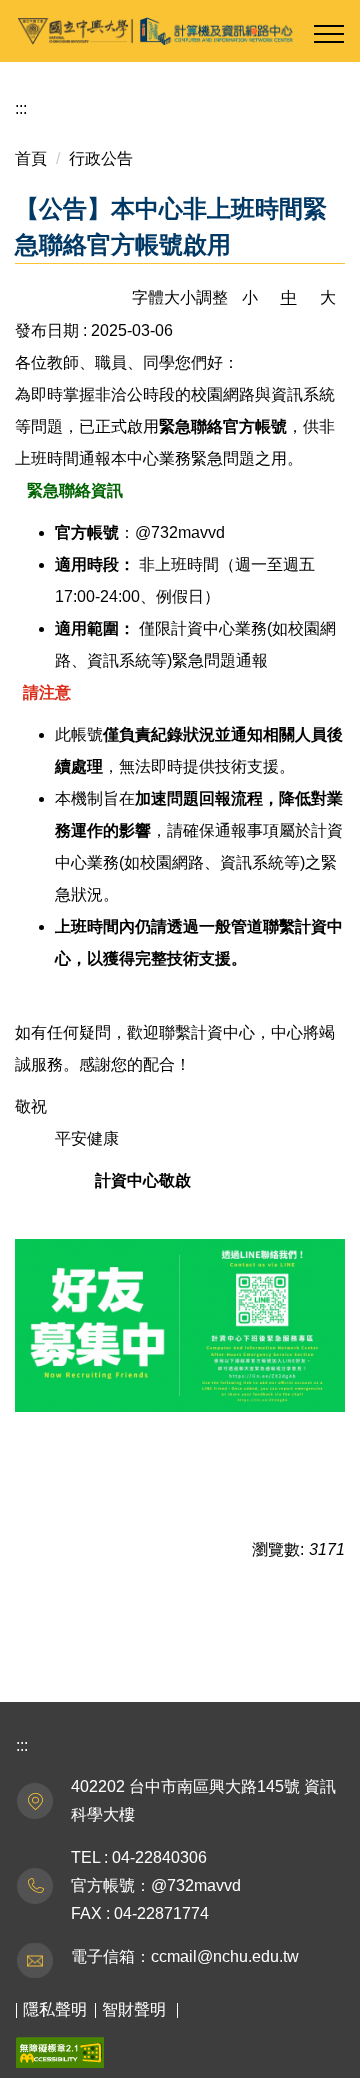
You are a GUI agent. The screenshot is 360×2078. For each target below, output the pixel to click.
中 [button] (289, 297)
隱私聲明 (55, 2009)
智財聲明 (134, 2009)
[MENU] (329, 34)
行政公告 (101, 158)
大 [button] (328, 297)
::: (21, 108)
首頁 (31, 158)
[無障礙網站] (60, 2051)
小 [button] (250, 297)
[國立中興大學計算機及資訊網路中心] (180, 31)
